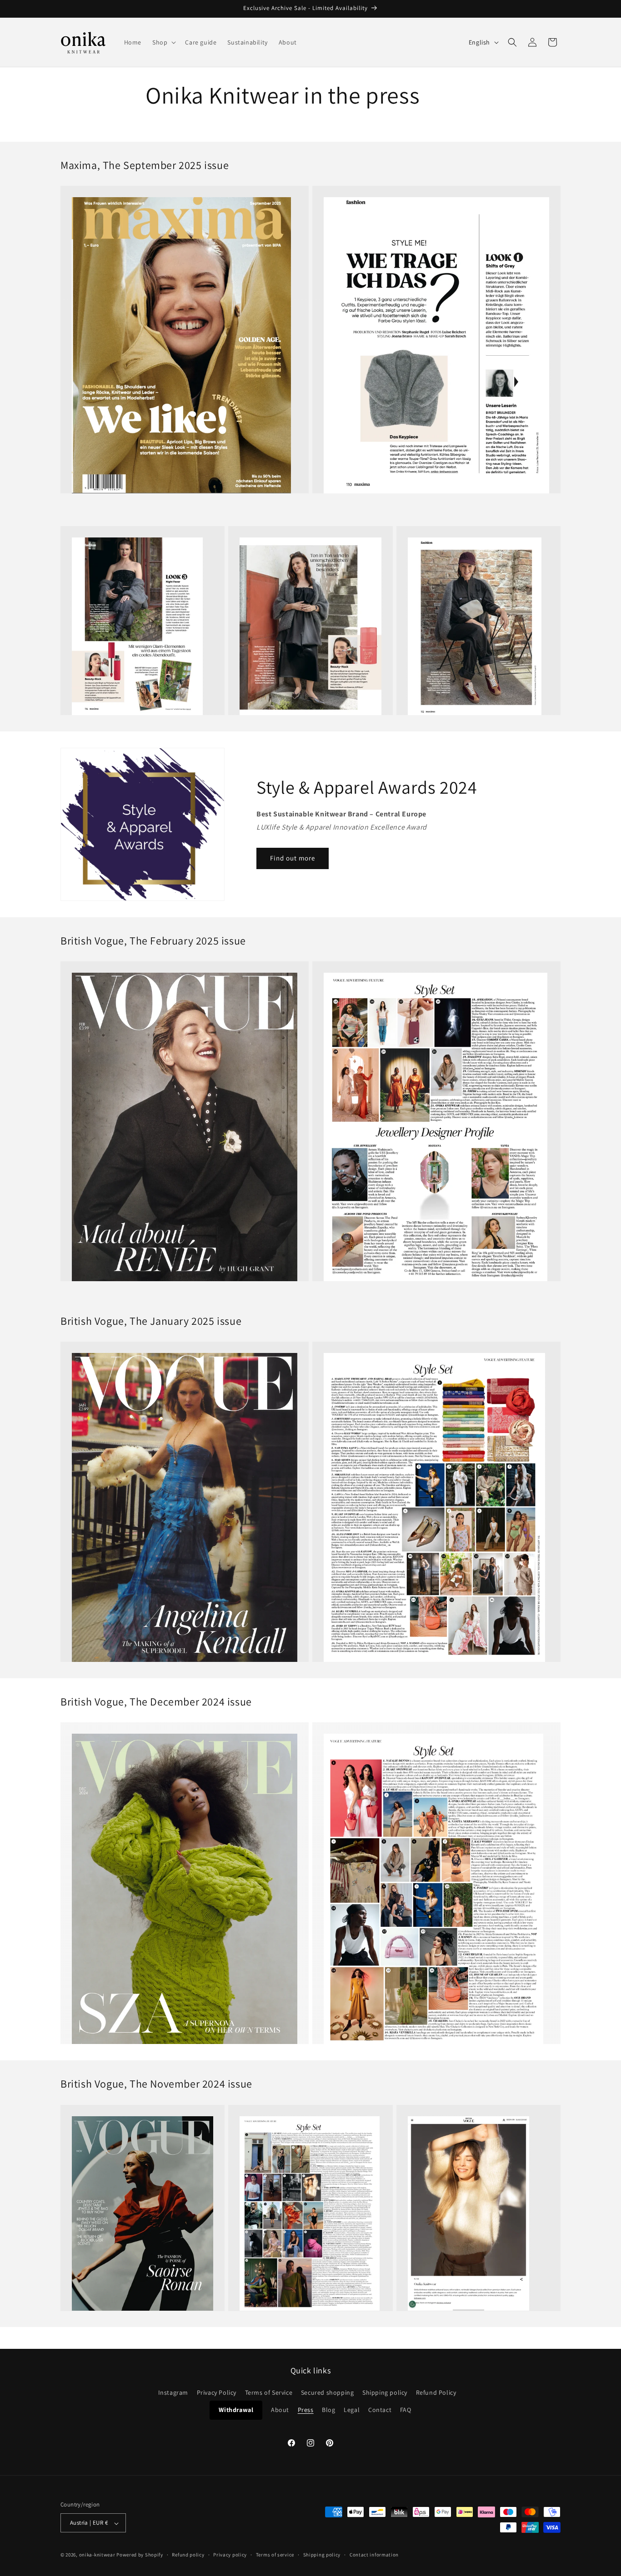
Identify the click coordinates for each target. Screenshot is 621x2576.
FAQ (406, 2410)
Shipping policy (385, 2393)
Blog (328, 2410)
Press (306, 2410)
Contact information (374, 2555)
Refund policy (188, 2555)
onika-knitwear (97, 2555)
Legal (352, 2410)
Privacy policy (230, 2555)
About (280, 2410)
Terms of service (275, 2555)
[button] (163, 42)
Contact (380, 2410)
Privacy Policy (217, 2393)
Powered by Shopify (140, 2555)
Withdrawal (236, 2410)
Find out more (293, 858)
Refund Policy (436, 2393)
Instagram (173, 2393)
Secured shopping (328, 2393)
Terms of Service (269, 2393)
